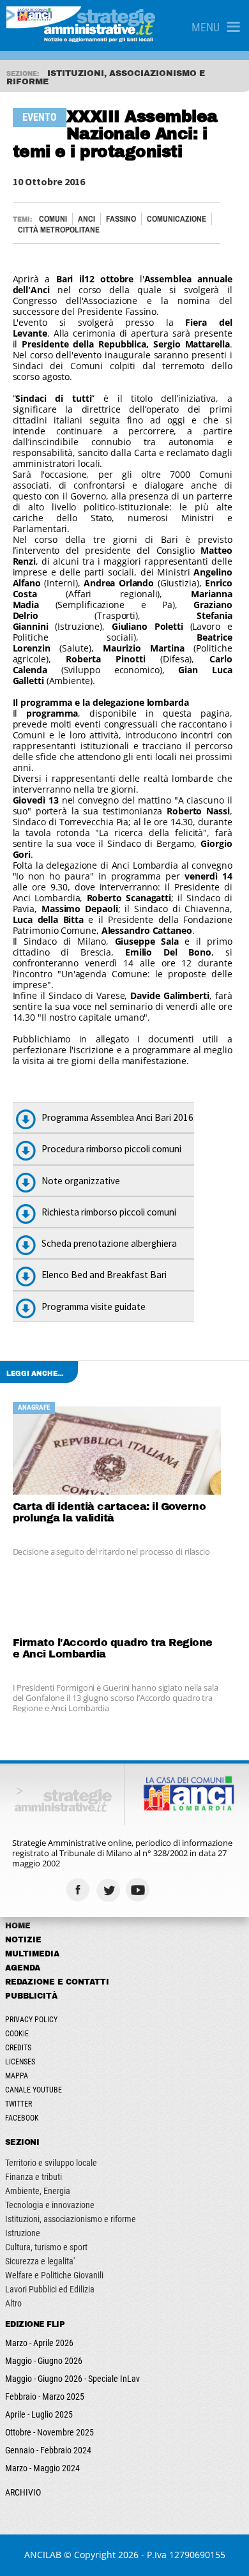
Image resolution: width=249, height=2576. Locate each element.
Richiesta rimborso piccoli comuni (109, 1212)
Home (18, 1926)
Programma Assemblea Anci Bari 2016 (117, 1117)
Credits (18, 2048)
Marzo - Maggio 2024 (42, 2468)
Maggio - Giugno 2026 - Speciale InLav (72, 2379)
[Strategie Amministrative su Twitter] (109, 1890)
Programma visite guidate (94, 1307)
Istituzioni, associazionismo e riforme (71, 2219)
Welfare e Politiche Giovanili (54, 2275)
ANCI (87, 219)
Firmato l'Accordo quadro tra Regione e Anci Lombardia (113, 1648)
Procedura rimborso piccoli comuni (111, 1149)
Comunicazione (177, 219)
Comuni (53, 219)
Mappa (17, 2076)
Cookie (17, 2034)
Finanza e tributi (34, 2177)
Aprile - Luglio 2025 (39, 2414)
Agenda (23, 1968)
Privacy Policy (31, 2020)
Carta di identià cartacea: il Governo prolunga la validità (109, 1512)
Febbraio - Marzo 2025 (45, 2397)
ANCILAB (43, 2555)
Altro (13, 2303)
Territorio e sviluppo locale (51, 2163)
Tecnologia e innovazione (50, 2205)
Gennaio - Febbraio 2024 (48, 2450)
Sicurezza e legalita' (40, 2261)
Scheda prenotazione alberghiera (109, 1243)
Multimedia (32, 1954)
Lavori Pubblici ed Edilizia (50, 2289)
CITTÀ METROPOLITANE (59, 230)
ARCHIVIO (23, 2492)
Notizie (23, 1940)
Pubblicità (31, 1996)
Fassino (121, 219)
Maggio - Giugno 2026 (44, 2361)
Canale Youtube (34, 2090)
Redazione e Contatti (57, 1982)
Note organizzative (81, 1181)
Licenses (20, 2062)
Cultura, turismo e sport (46, 2247)
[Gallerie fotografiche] (170, 1890)
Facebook (22, 2118)
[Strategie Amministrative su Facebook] (79, 1890)
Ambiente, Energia (38, 2191)
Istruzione (23, 2233)
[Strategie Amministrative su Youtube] (140, 1890)
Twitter (19, 2104)
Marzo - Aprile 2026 (39, 2343)
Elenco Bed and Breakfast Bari (104, 1275)
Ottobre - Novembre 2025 (49, 2432)
